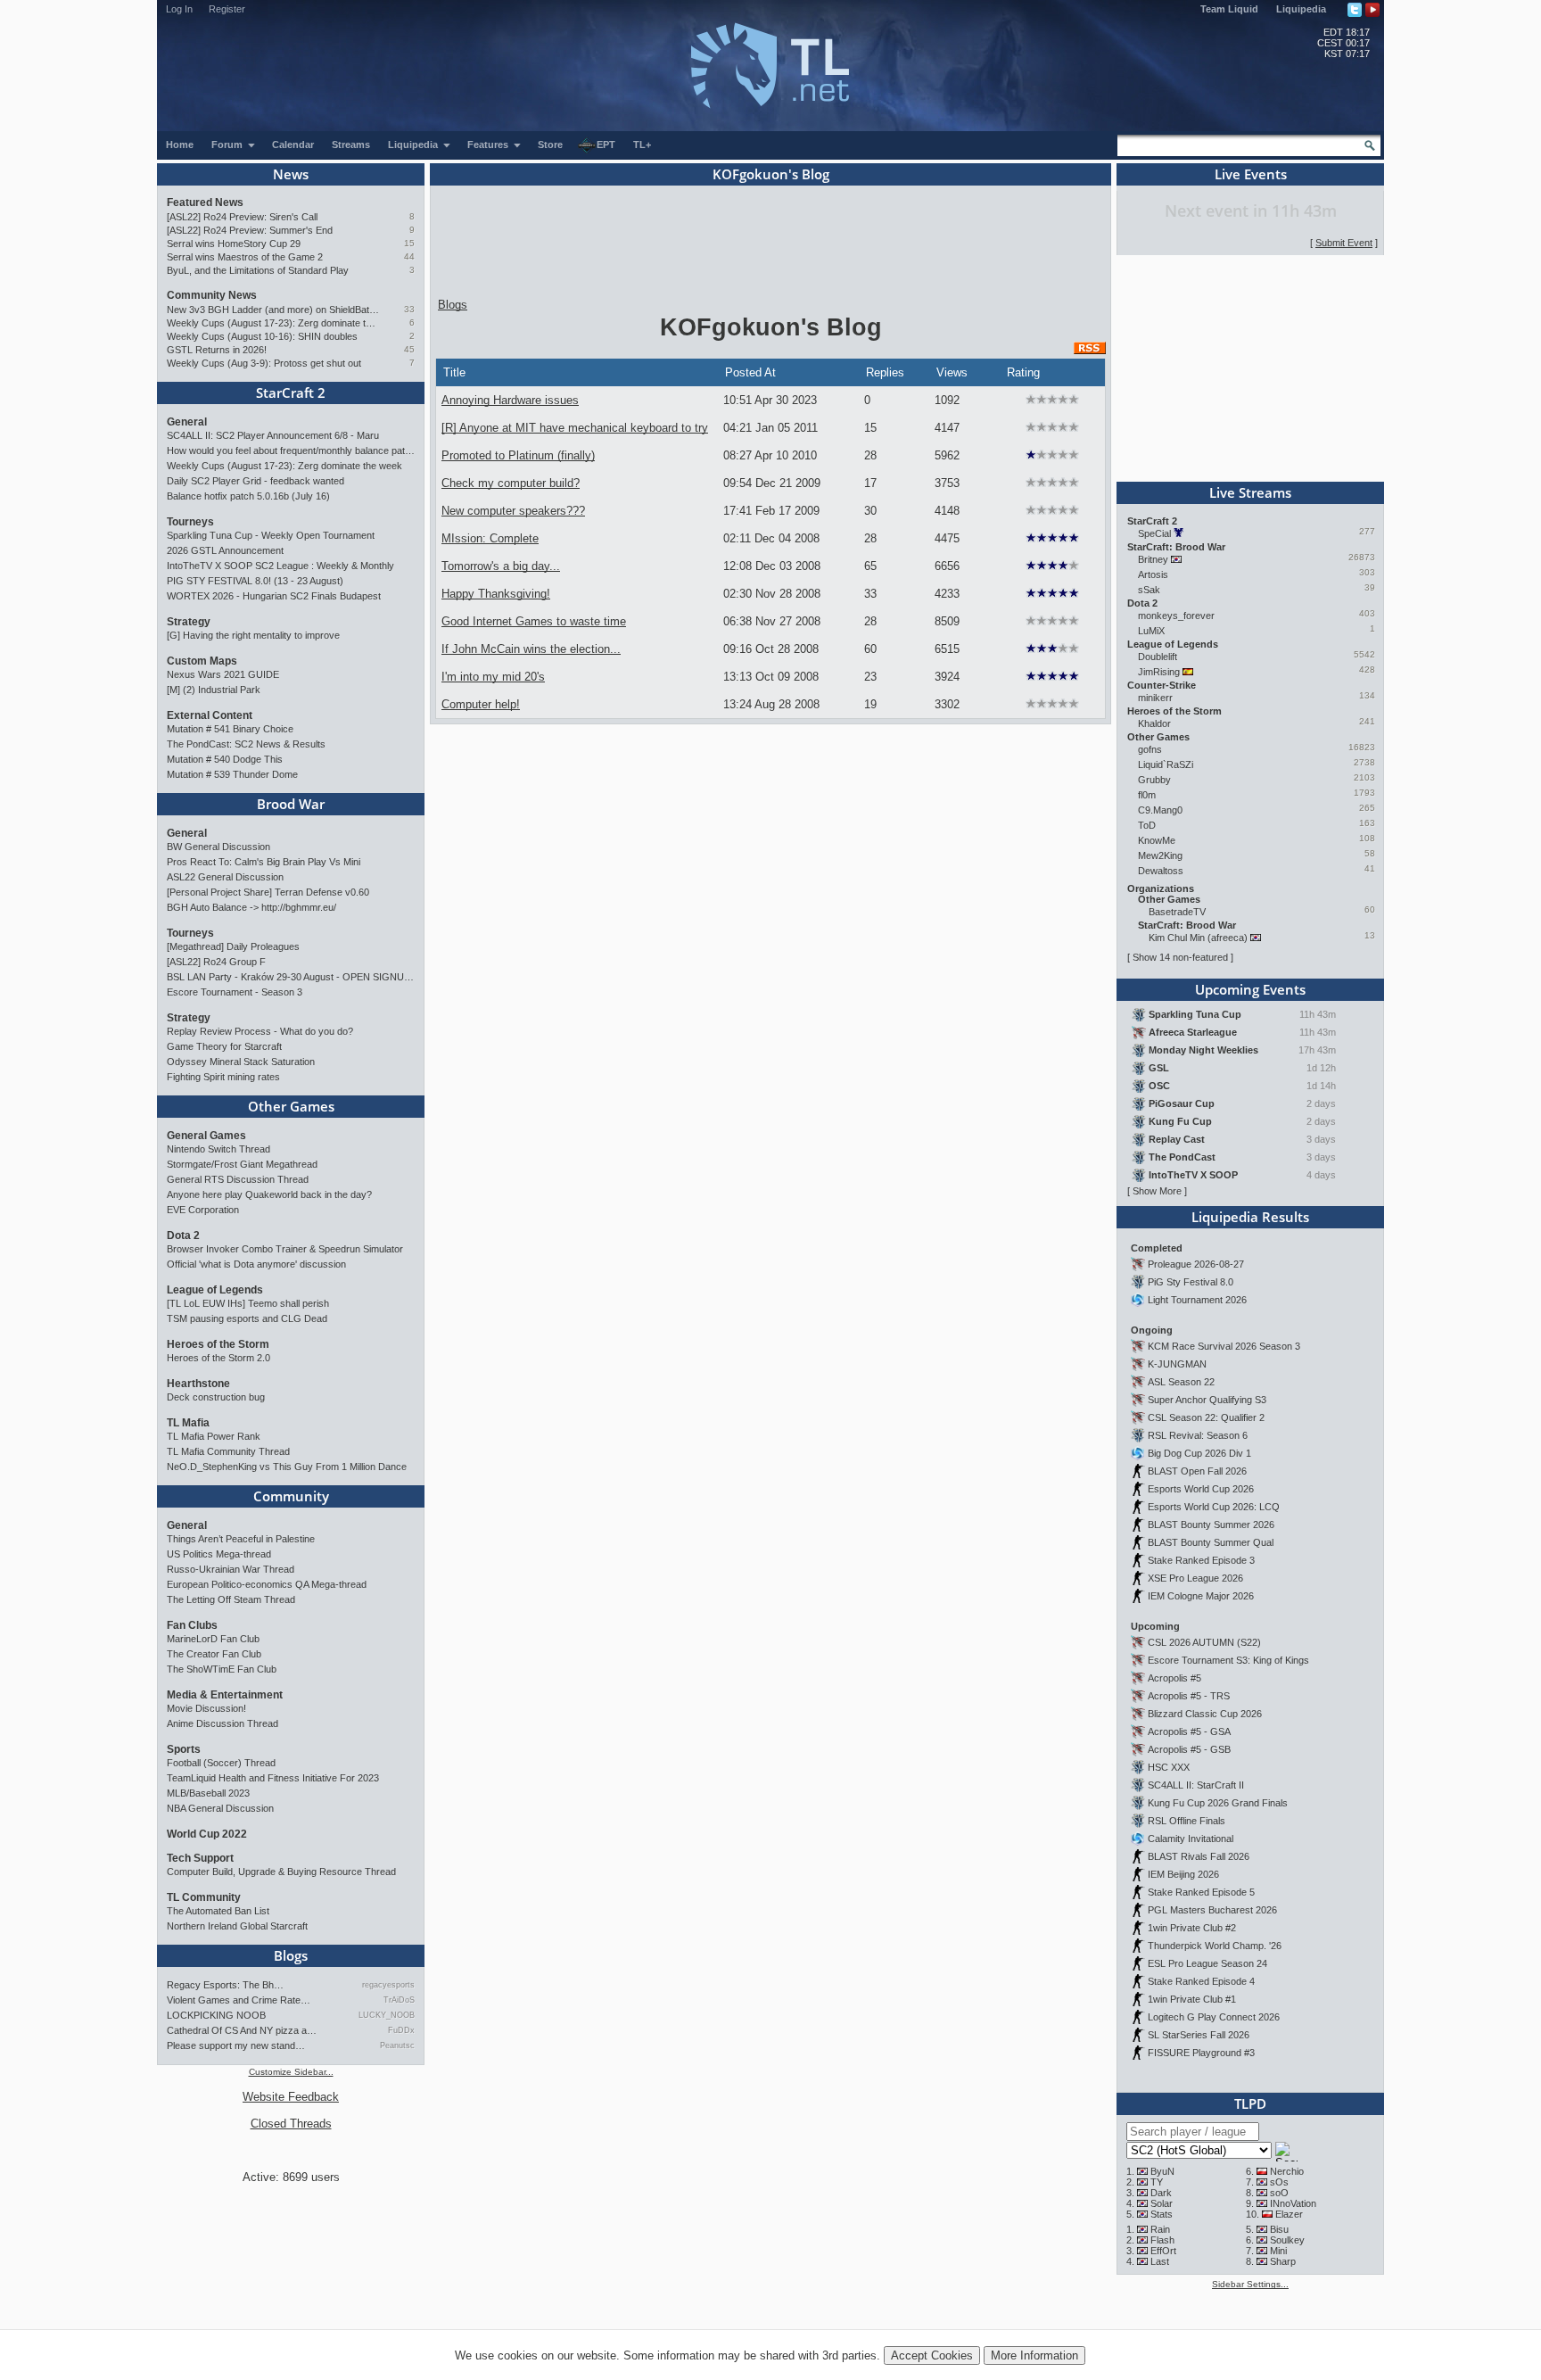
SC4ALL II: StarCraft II (1196, 1785)
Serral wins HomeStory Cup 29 (234, 244)
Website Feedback (291, 2097)
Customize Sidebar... (291, 2072)
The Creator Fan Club (214, 1654)
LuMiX (1151, 631)
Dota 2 (183, 1235)
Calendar (293, 145)
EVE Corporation (203, 1210)
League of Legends (215, 1290)
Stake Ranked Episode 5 (1201, 1892)
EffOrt (1163, 2251)
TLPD (1250, 2103)
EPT (606, 145)
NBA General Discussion (220, 1808)
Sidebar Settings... (1250, 2284)
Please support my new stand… (236, 2045)
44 (409, 256)
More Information (1034, 2355)
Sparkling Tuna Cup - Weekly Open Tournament (271, 535)
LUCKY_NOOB (387, 2015)
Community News (212, 295)
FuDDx (401, 2030)
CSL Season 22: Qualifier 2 (1206, 1417)
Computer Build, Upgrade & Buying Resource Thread (281, 1872)
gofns (1150, 749)
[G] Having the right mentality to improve (253, 635)
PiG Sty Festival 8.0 (1191, 1282)
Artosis (1153, 574)
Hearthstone (198, 1384)
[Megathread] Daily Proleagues (233, 946)
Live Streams (1250, 492)
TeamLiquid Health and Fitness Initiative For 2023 (273, 1778)
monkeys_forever (1176, 616)
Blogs (291, 1955)
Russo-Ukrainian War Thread (231, 1569)
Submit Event (1344, 243)
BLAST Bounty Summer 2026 (1211, 1525)
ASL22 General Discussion (225, 877)
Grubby (1154, 780)
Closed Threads (291, 2124)
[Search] (1370, 145)
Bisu (1279, 2229)
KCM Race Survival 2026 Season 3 (1224, 1346)
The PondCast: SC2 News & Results (246, 744)
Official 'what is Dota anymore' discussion (256, 1264)
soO (1279, 2193)
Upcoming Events (1250, 989)
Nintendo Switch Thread (218, 1149)
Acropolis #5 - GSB (1189, 1749)
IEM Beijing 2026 (1183, 1874)
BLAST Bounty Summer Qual (1211, 1542)
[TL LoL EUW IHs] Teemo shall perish (248, 1303)
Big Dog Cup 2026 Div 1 (1199, 1453)
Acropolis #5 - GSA (1189, 1731)
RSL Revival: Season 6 (1198, 1435)
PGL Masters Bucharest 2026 (1212, 1910)
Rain (1160, 2229)
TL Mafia (188, 1423)
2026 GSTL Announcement (225, 550)
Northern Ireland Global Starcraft (237, 1926)
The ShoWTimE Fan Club (222, 1669)
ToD (1147, 825)
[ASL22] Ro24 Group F (216, 962)
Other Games (291, 1106)
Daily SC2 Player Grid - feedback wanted (255, 481)
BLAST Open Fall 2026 (1197, 1471)
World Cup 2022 (207, 1834)
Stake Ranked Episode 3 (1201, 1560)
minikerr (1155, 698)
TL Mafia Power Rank (214, 1436)
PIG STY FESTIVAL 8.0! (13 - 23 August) (255, 581)
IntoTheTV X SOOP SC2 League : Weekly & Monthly (280, 566)
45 (409, 349)
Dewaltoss (1161, 871)
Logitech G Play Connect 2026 (1214, 2017)
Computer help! (481, 704)
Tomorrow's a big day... (501, 566)
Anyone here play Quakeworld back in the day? (269, 1194)
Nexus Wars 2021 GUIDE (223, 674)
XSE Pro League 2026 (1195, 1578)
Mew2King (1160, 855)
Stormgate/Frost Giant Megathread (242, 1164)
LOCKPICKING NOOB (216, 2015)
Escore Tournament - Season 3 (235, 992)
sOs (1279, 2182)
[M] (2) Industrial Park (214, 690)
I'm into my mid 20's (493, 677)
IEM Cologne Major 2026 (1201, 1596)
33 (409, 309)
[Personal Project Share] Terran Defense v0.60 (268, 892)
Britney (1153, 559)
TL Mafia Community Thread (228, 1451)
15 (409, 243)
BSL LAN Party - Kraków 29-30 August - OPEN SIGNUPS (291, 977)
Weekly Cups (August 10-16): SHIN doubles (262, 336)
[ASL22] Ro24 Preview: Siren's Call (242, 217)
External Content (210, 715)
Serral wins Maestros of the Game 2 (245, 257)
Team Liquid (1229, 9)
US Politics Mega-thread (219, 1554)
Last (1160, 2261)
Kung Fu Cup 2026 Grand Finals (1218, 1803)
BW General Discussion (218, 847)
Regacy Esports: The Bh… (225, 1985)
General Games (206, 1136)
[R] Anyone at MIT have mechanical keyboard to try (575, 428)
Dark (1161, 2193)
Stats (1162, 2214)
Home (180, 145)
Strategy (189, 622)
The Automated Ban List (218, 1911)
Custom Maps (202, 661)
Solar (1162, 2203)
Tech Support (200, 1858)
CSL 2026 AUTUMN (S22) (1204, 1642)
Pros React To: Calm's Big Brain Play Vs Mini (264, 862)
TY (1157, 2182)
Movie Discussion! (206, 1708)
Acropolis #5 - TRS (1189, 1696)
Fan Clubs (192, 1625)
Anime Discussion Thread (222, 1723)
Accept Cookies (932, 2355)
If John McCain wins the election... (531, 649)
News (291, 174)
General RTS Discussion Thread (238, 1179)
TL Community (204, 1897)
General (187, 422)
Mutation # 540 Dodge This (225, 759)
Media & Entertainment (225, 1695)
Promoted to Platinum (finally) (518, 455)
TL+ (642, 145)
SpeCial (1154, 533)
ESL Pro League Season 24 (1207, 1963)
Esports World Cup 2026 (1201, 1489)
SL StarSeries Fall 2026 (1199, 2035)
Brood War (291, 804)
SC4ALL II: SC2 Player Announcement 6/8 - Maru (273, 435)
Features (489, 145)
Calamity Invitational (1191, 1839)
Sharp (1283, 2261)
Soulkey (1287, 2240)
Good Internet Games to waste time (534, 621)
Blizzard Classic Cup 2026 (1205, 1714)
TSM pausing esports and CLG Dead (247, 1318)
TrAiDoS (399, 2000)
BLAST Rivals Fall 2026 (1199, 1856)
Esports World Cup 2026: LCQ (1214, 1507)
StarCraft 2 (291, 393)
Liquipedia (1301, 9)
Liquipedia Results (1250, 1217)
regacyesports (388, 1985)
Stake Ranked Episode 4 (1201, 1981)
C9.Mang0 (1160, 810)
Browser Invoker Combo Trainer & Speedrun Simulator (285, 1249)
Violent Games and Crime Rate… (239, 2000)
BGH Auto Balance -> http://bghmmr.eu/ (251, 907)
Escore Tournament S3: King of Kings (1228, 1660)
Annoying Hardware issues (510, 400)
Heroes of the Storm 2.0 (218, 1358)
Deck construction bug (216, 1397)
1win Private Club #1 (1192, 1999)
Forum (228, 145)
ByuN (1162, 2171)
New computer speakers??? (513, 511)
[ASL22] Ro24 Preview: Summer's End (250, 230)
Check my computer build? (511, 483)
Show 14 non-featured (1180, 957)
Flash (1162, 2240)
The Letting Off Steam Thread (231, 1599)
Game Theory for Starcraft (224, 1046)
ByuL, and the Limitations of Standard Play (258, 270)
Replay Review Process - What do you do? (260, 1031)
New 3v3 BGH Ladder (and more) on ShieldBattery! (273, 310)
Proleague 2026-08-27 (1196, 1264)
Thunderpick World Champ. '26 (1215, 1946)
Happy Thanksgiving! (496, 594)
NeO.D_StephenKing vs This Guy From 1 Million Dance (287, 1467)
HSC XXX (1169, 1767)
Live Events (1251, 174)
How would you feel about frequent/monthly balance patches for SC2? (291, 450)
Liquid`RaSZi (1166, 764)
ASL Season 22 (1181, 1382)
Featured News (205, 202)
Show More (1157, 1191)
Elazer (1289, 2214)
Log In (179, 9)
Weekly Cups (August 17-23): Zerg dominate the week (273, 323)
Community (291, 1496)
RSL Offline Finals (1187, 1821)
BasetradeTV (1177, 912)
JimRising (1159, 672)
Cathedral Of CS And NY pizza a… (242, 2030)
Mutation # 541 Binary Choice (230, 729)
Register (227, 9)
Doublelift (1158, 657)
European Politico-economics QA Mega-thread (267, 1584)
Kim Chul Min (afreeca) (1198, 938)
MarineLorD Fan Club (213, 1639)
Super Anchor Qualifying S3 (1207, 1400)
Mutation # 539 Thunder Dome (232, 774)
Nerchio (1287, 2171)
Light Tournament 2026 (1197, 1300)
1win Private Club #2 (1192, 1928)
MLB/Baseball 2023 (208, 1793)
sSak (1149, 590)
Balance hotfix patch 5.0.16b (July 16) (248, 496)
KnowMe (1157, 840)
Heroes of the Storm (218, 1344)
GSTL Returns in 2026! (217, 350)
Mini (1278, 2251)
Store (550, 145)
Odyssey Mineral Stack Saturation (241, 1062)
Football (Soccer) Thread (221, 1763)
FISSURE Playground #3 (1201, 2053)
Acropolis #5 (1174, 1678)
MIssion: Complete (490, 538)
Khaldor (1154, 723)
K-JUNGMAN (1177, 1364)
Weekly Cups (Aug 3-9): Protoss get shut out (264, 363)
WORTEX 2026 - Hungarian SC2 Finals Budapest (274, 596)
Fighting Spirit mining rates (223, 1077)
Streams (351, 145)
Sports (184, 1749)
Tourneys (190, 522)
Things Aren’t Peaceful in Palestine (241, 1539)
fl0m (1147, 795)
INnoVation (1293, 2203)
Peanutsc (397, 2045)
